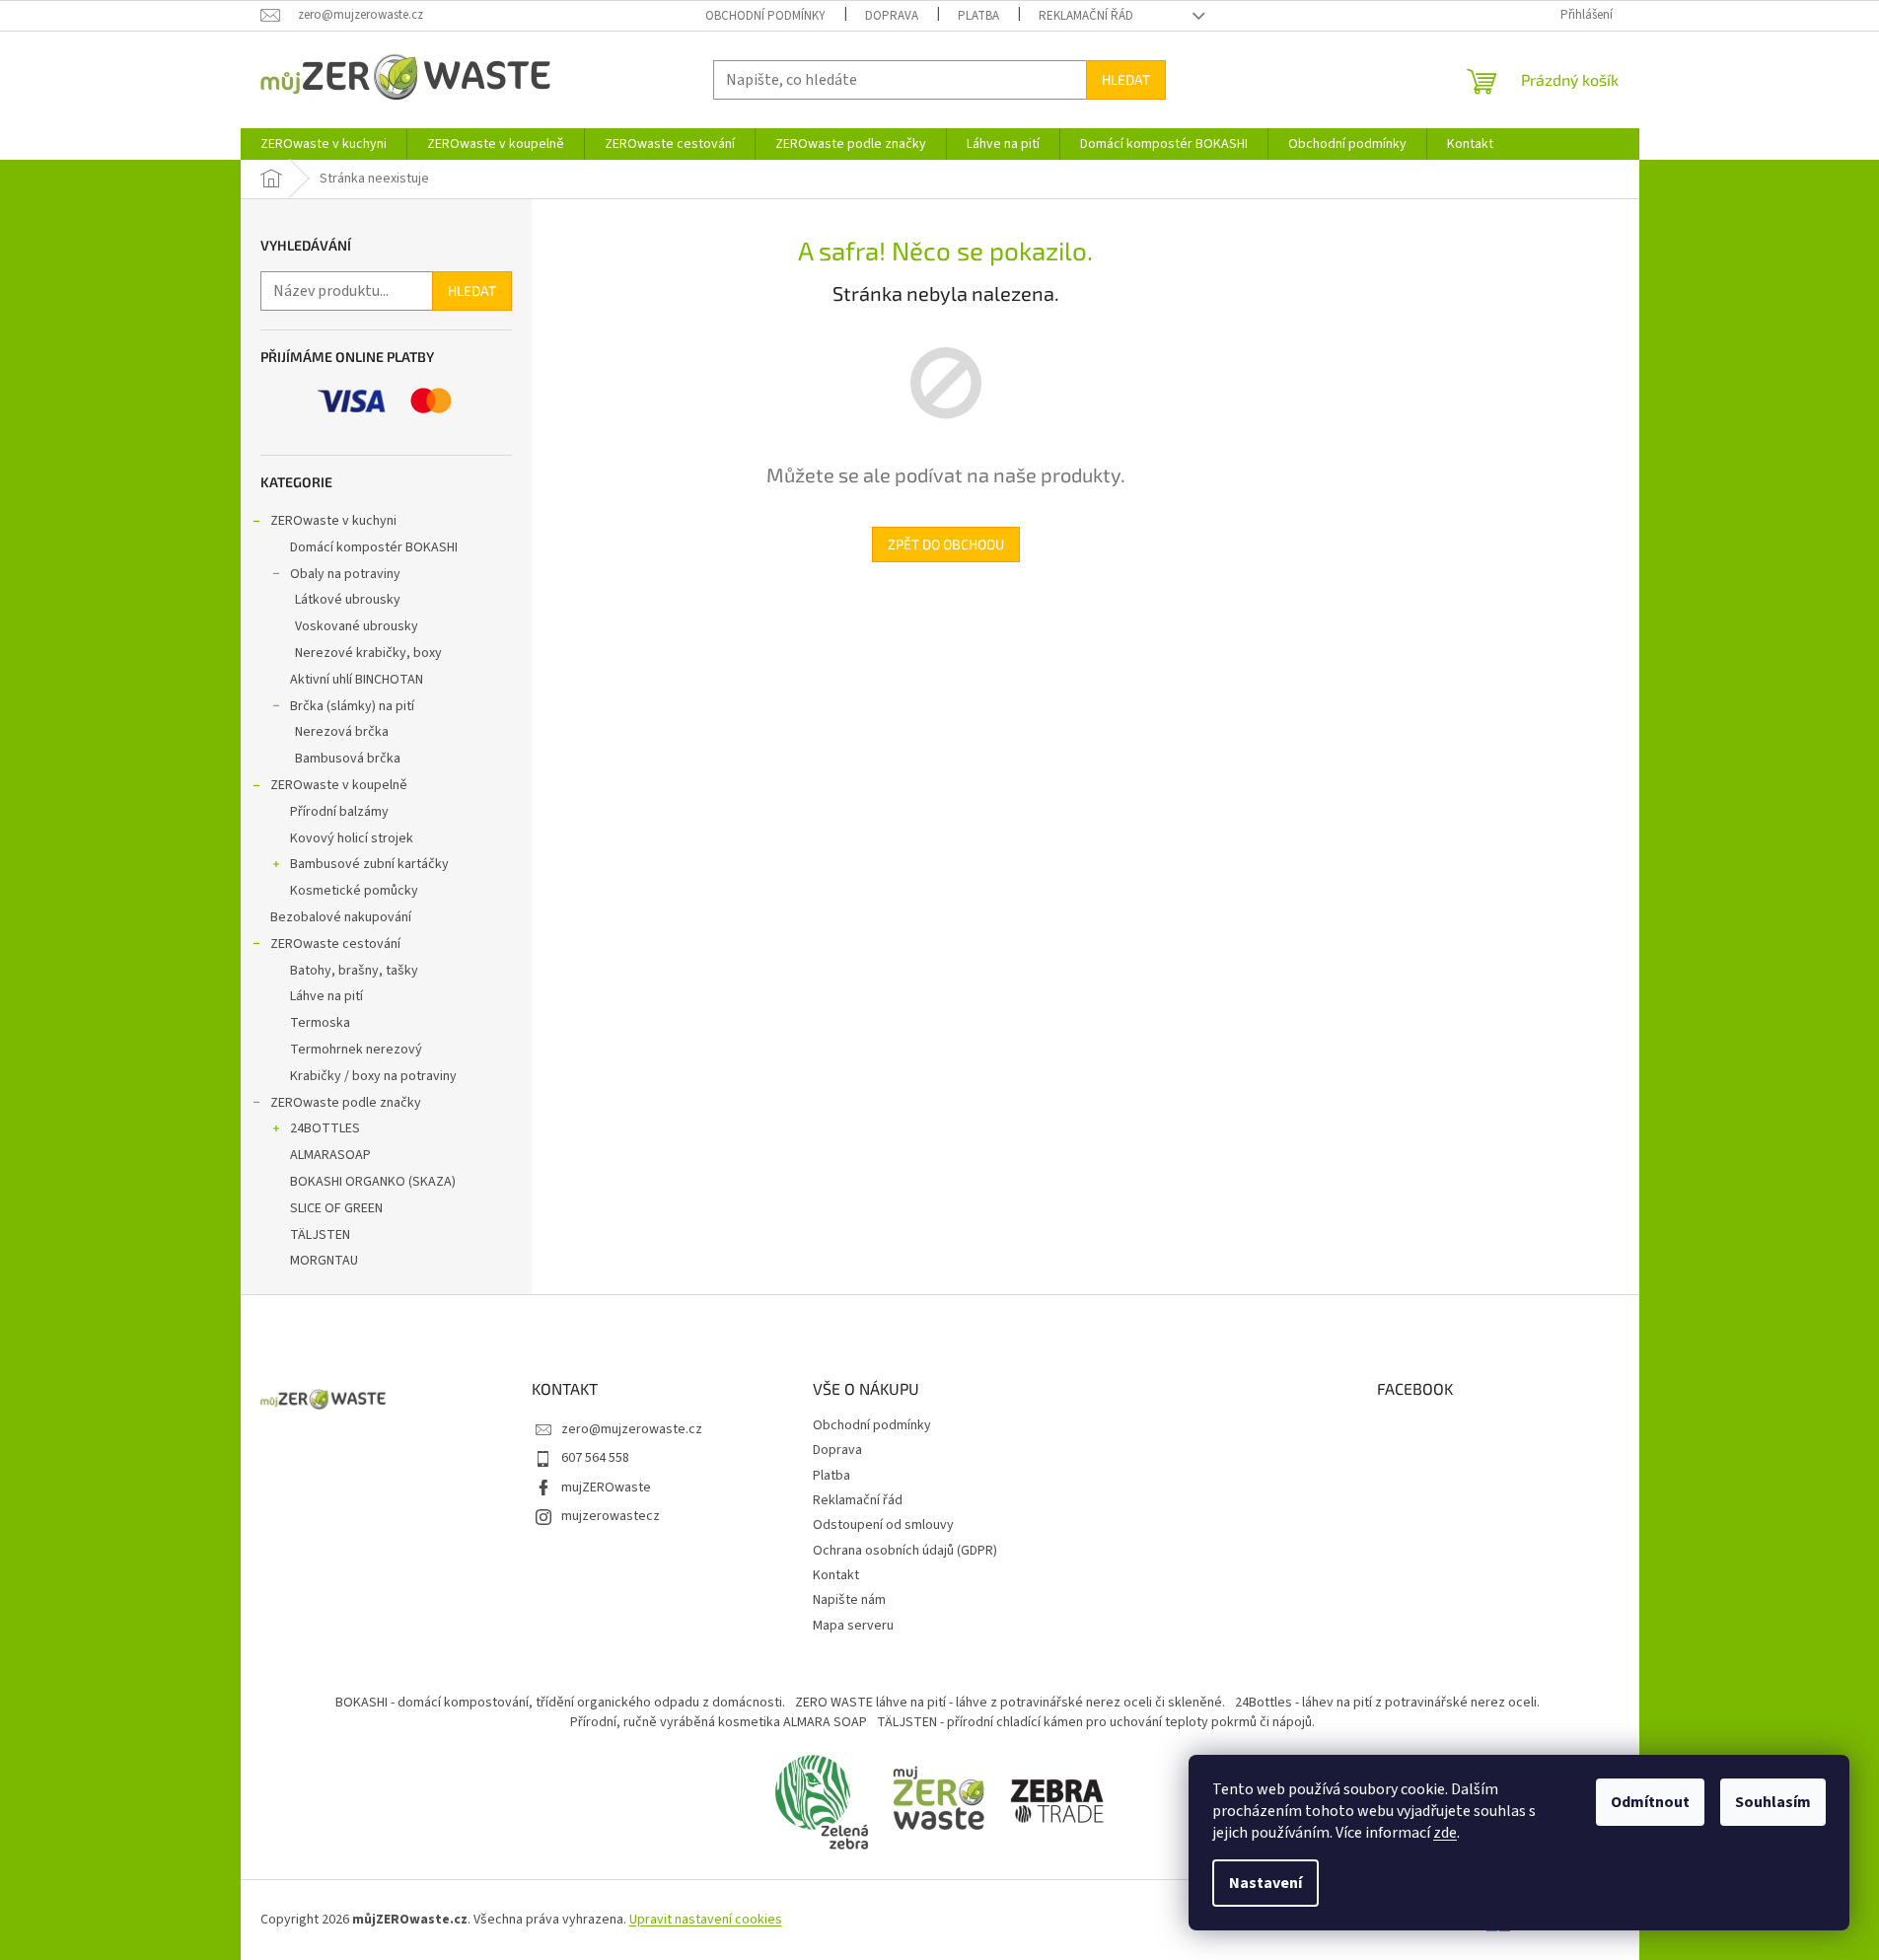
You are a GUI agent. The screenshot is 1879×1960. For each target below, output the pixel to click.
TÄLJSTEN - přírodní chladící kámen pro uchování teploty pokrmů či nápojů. (1096, 1722)
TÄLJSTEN (320, 1235)
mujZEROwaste (606, 1488)
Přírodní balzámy (339, 812)
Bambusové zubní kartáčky (369, 864)
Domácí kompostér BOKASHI (374, 547)
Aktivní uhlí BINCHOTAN (357, 680)
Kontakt (836, 1575)
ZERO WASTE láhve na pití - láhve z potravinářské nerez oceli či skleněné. (1010, 1703)
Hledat (1126, 79)
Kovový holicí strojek (352, 838)
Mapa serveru (853, 1626)
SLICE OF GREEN (336, 1208)
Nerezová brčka (342, 732)
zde (1445, 1833)
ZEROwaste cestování (335, 944)
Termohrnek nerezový (356, 1050)
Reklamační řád (1086, 16)
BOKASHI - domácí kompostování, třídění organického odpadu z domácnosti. (560, 1703)
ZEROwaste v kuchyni (333, 521)
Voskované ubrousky (357, 626)
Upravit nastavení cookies (706, 1920)
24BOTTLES (325, 1128)
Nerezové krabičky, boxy (368, 653)
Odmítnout (1650, 1802)
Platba (978, 16)
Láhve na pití (326, 996)
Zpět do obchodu (946, 544)
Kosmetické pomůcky (354, 891)
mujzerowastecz (611, 1516)
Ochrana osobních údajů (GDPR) (905, 1551)
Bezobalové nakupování (341, 917)
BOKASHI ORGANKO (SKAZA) (373, 1182)
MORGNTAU (324, 1261)
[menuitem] (324, 144)
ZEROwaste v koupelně (339, 785)
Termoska (320, 1023)
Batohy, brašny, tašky (354, 971)
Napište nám (849, 1600)
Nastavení (1265, 1883)
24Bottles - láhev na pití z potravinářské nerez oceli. (1387, 1703)
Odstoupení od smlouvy (883, 1525)
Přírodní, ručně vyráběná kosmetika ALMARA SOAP (719, 1722)
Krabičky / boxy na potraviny (373, 1076)
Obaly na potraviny (345, 574)
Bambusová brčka (348, 759)
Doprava (892, 16)
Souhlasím (1773, 1802)
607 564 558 (595, 1458)
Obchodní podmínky (765, 16)
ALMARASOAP (330, 1155)
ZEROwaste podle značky (346, 1103)
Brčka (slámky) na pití (352, 706)
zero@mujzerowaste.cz (632, 1429)
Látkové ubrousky (348, 600)
